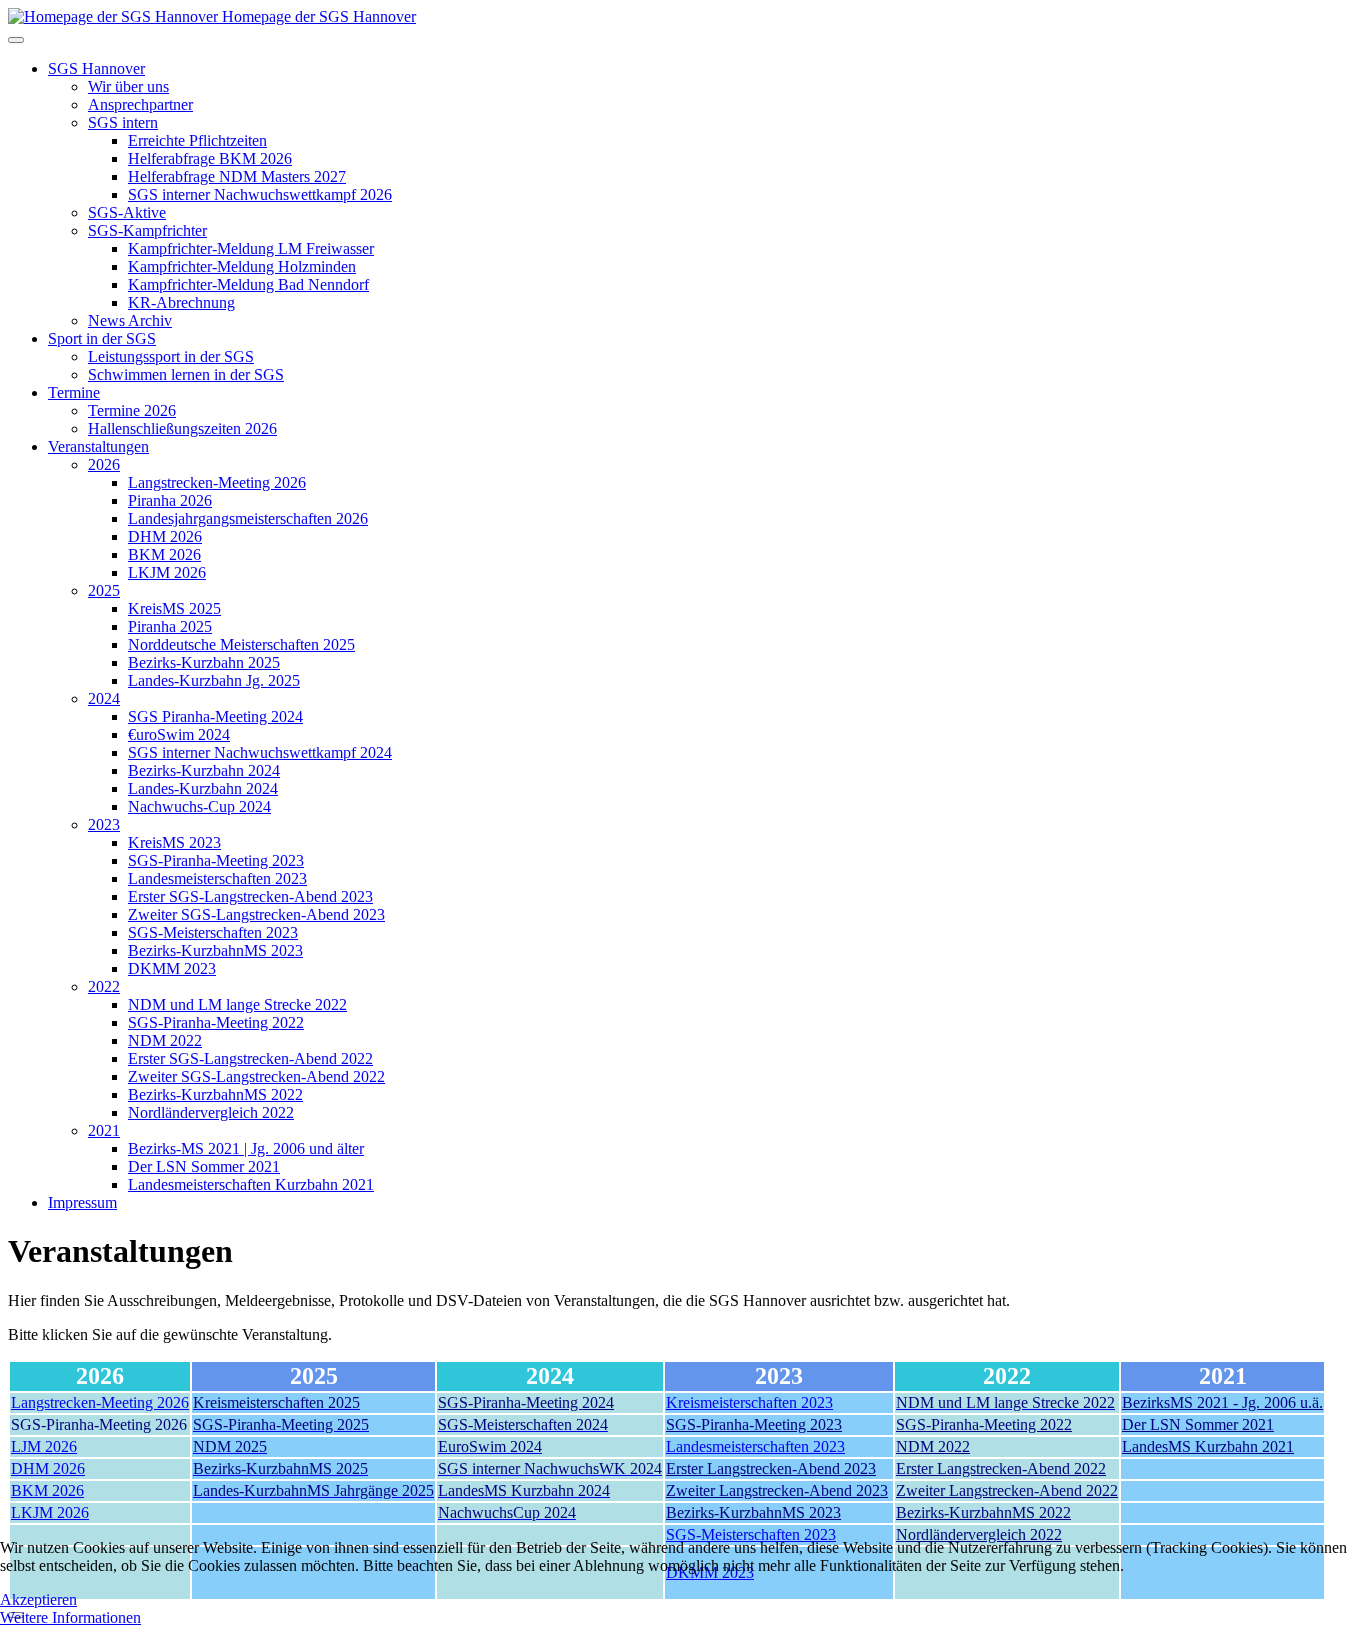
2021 (104, 1130)
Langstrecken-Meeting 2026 (217, 482)
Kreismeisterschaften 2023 (749, 1402)
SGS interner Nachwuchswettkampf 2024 (260, 752)
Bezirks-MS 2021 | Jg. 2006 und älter (246, 1148)
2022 (104, 986)
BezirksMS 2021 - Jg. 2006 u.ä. (1222, 1402)
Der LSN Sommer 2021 (204, 1166)
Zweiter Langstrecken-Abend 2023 (777, 1490)
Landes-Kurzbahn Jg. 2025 (214, 680)
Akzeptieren (38, 1599)
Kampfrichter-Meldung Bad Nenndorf (248, 284)
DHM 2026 (165, 536)
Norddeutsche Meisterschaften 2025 (241, 644)
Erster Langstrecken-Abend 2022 (1001, 1468)
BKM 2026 (164, 554)
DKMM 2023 (172, 968)
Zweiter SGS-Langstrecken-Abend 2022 (256, 1076)
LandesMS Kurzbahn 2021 (1208, 1446)
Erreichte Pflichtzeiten (197, 140)
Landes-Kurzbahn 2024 (203, 788)
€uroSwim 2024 (179, 734)
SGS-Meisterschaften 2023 (213, 932)
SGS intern (123, 122)
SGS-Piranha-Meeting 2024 (526, 1402)
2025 (104, 590)
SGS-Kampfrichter (147, 230)
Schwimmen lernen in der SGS (186, 374)
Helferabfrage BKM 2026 (210, 158)
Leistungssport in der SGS (171, 356)
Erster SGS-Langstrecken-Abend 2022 (250, 1058)
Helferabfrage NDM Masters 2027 (237, 176)
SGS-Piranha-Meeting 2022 (216, 1022)
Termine (74, 392)
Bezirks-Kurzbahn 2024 (204, 770)
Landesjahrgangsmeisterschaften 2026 (248, 518)
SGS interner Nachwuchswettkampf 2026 (260, 194)
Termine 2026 (132, 410)
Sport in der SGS (102, 338)
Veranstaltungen (98, 446)
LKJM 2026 (167, 572)
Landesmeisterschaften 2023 (217, 878)
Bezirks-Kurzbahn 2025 (204, 662)
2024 (104, 698)
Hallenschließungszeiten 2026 (182, 428)
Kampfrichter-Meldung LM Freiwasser (251, 248)
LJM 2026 (44, 1446)
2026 (104, 464)
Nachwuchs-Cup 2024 (199, 806)
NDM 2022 (165, 1040)
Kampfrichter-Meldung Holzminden (242, 266)
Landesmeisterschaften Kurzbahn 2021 (251, 1184)
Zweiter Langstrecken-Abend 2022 (1007, 1490)
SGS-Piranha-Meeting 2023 (216, 860)
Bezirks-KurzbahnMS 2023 (215, 950)
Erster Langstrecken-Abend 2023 (771, 1468)
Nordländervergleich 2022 (211, 1112)
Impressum (82, 1202)
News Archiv (130, 320)
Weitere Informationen (70, 1617)
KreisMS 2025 (174, 608)
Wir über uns (128, 86)
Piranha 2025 (170, 626)
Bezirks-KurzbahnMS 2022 (215, 1094)
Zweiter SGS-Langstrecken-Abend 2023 (256, 914)
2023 (104, 824)
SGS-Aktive (127, 212)
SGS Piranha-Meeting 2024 (215, 716)
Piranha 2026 (170, 500)
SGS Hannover (96, 68)
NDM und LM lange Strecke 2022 (237, 1004)
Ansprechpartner (140, 104)
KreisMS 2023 (174, 842)
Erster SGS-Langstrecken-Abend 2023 (250, 896)
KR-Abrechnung (181, 302)
